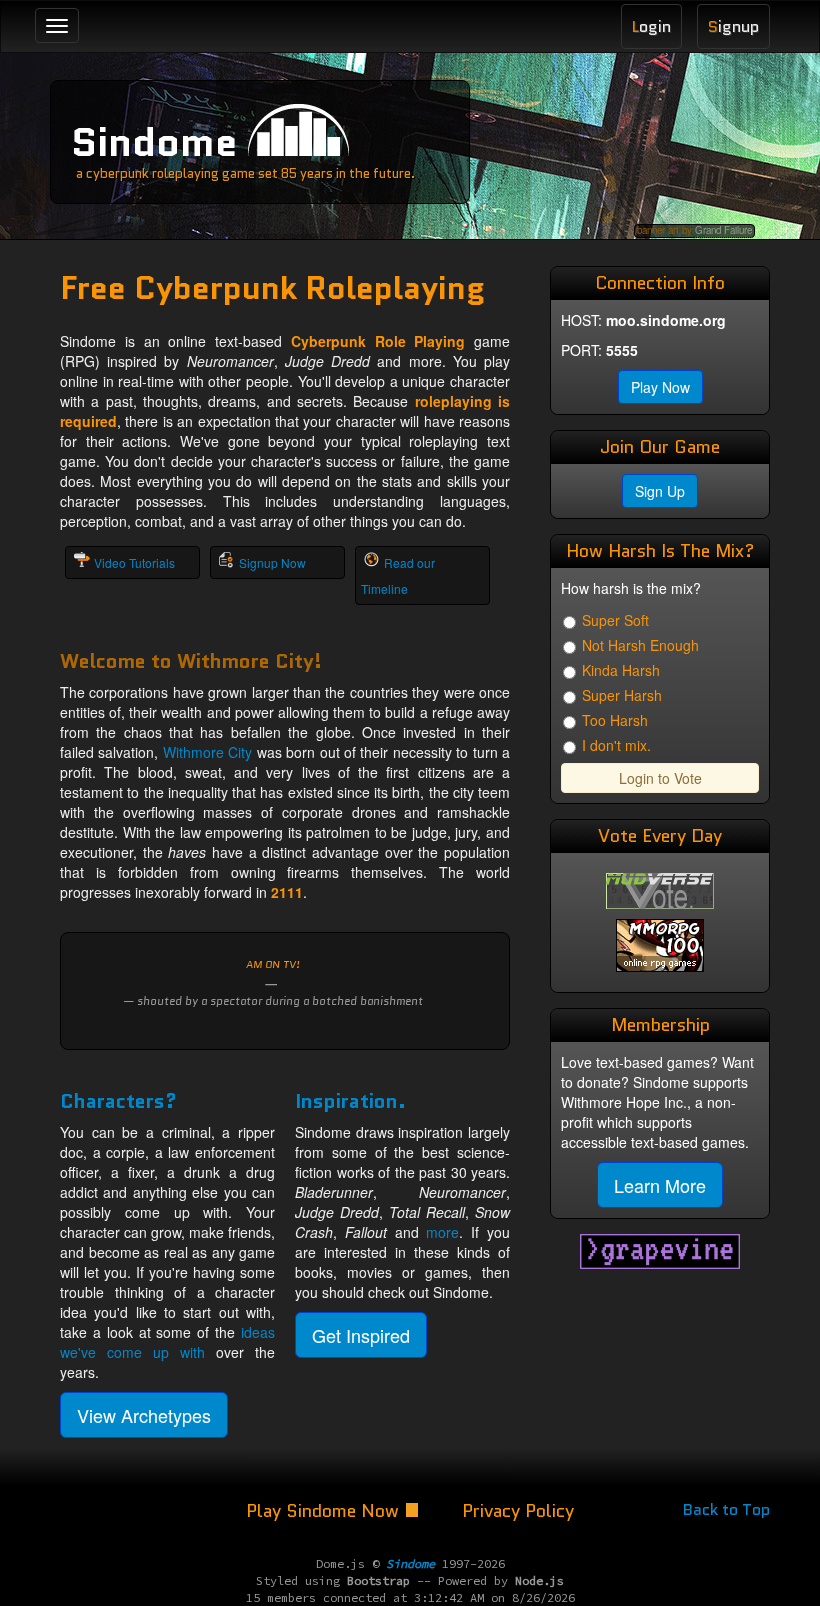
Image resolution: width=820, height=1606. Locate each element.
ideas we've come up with (167, 1342)
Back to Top (726, 1509)
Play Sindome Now (325, 1511)
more (442, 1232)
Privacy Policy (518, 1511)
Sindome (154, 142)
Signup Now (272, 562)
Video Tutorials (134, 562)
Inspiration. (350, 1101)
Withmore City (207, 752)
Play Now (660, 387)
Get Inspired (361, 1335)
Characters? (118, 1101)
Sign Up (660, 491)
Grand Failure (723, 230)
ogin (651, 26)
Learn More (660, 1185)
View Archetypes (144, 1415)
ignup (733, 26)
